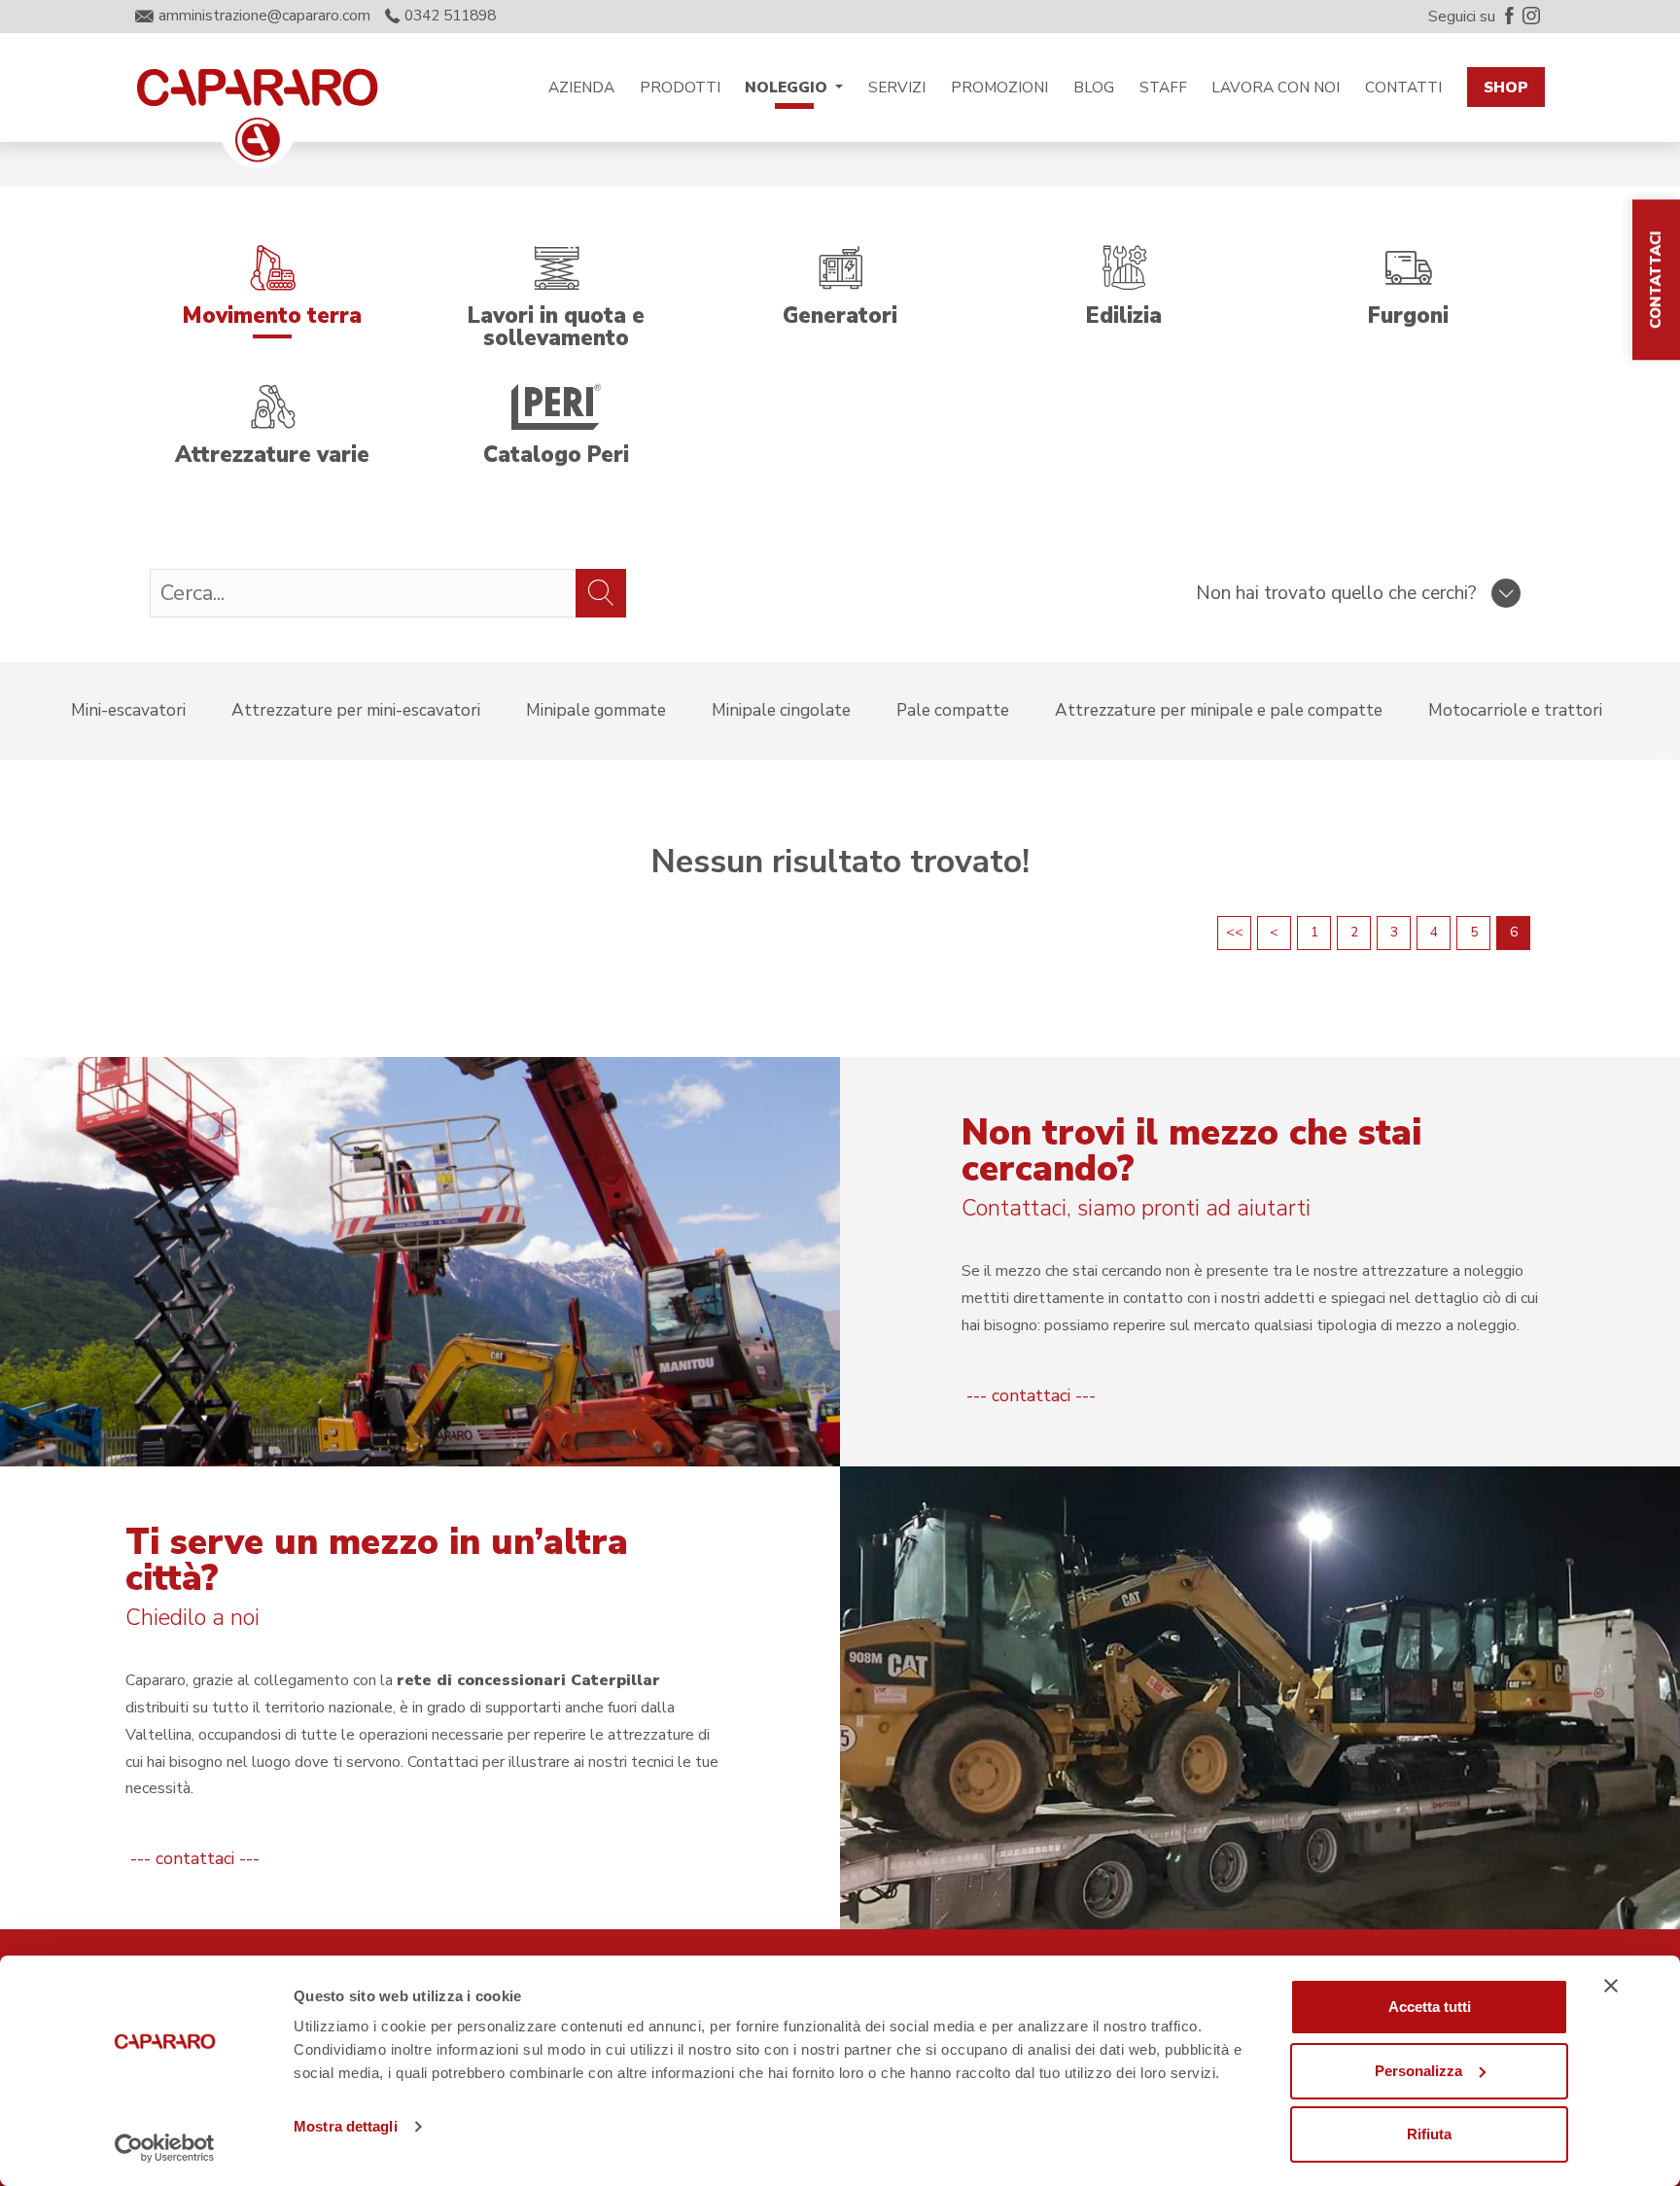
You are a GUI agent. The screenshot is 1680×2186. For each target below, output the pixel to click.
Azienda (581, 87)
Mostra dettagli (346, 2126)
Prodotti (680, 87)
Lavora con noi (1276, 87)
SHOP (1506, 87)
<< (1235, 932)
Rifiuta (1429, 2134)
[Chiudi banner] (1611, 1986)
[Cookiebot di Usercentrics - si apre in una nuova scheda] (165, 2148)
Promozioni (999, 87)
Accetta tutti (1430, 2007)
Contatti (1403, 87)
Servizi (897, 87)
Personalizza (1418, 2071)
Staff (1163, 87)
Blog (1094, 87)
